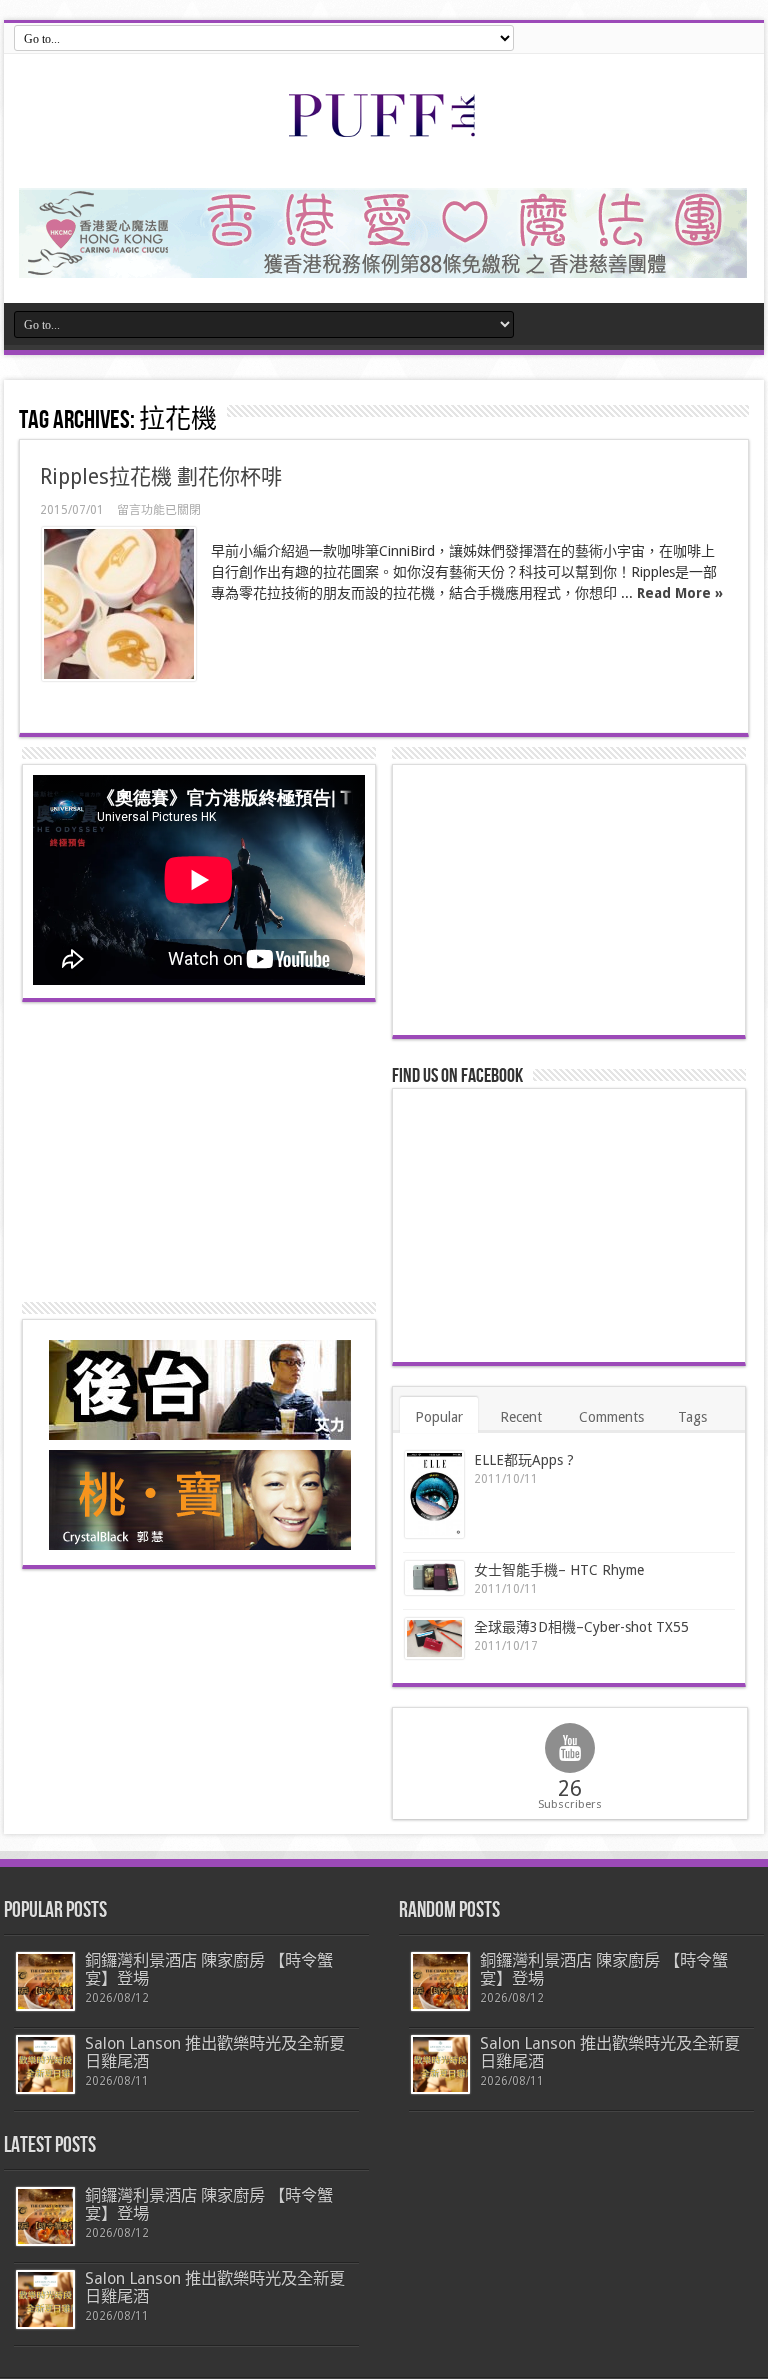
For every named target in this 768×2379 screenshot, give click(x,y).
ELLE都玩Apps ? (524, 1460)
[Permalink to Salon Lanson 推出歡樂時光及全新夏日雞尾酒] (45, 2064)
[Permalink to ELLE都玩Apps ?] (434, 1494)
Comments (611, 1417)
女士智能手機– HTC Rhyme (559, 1570)
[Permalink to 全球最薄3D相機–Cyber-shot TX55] (434, 1638)
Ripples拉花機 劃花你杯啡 (161, 476)
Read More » (680, 593)
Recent (521, 1417)
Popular (439, 1417)
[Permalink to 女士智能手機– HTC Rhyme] (434, 1578)
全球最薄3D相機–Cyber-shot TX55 (581, 1627)
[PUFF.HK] (384, 133)
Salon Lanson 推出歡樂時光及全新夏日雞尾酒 (215, 2052)
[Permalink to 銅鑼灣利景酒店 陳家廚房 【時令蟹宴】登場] (45, 1981)
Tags (692, 1417)
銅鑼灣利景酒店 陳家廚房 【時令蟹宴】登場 (209, 1969)
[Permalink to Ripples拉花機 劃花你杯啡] (119, 604)
